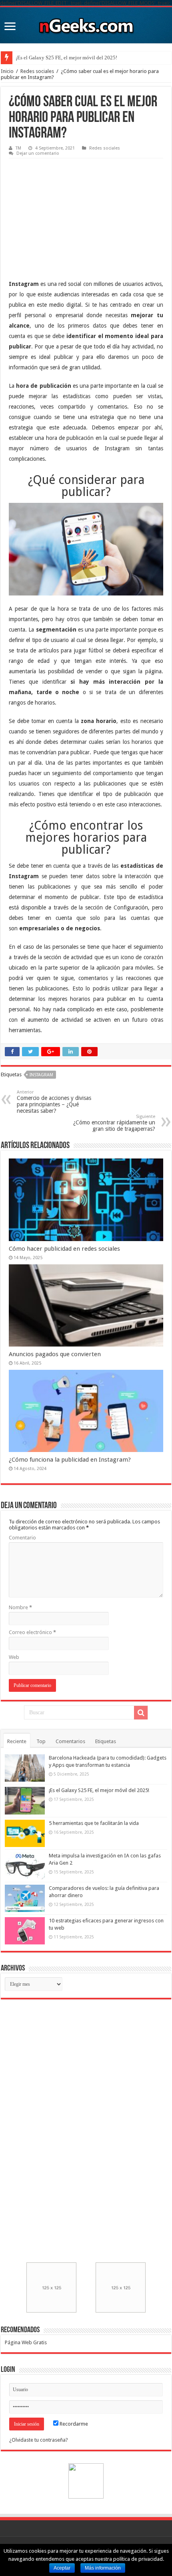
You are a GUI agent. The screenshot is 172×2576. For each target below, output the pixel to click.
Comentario (22, 1538)
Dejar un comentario (38, 153)
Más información (103, 2568)
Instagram (41, 1075)
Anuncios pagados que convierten (55, 1354)
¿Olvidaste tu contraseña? (39, 2440)
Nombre (20, 1607)
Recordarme (73, 2424)
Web (14, 1657)
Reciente (17, 1741)
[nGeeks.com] (86, 24)
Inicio (7, 71)
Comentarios (70, 1741)
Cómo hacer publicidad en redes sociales (64, 1249)
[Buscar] (141, 1713)
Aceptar (62, 2568)
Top (41, 1741)
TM (18, 148)
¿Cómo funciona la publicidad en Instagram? (70, 1460)
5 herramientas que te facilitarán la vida (94, 1823)
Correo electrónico (32, 1632)
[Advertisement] (69, 213)
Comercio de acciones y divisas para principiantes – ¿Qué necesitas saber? (54, 1102)
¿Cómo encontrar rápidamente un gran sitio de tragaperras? (114, 1123)
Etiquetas (106, 1741)
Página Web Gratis (26, 2342)
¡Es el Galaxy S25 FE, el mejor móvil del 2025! (66, 58)
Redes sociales (37, 71)
